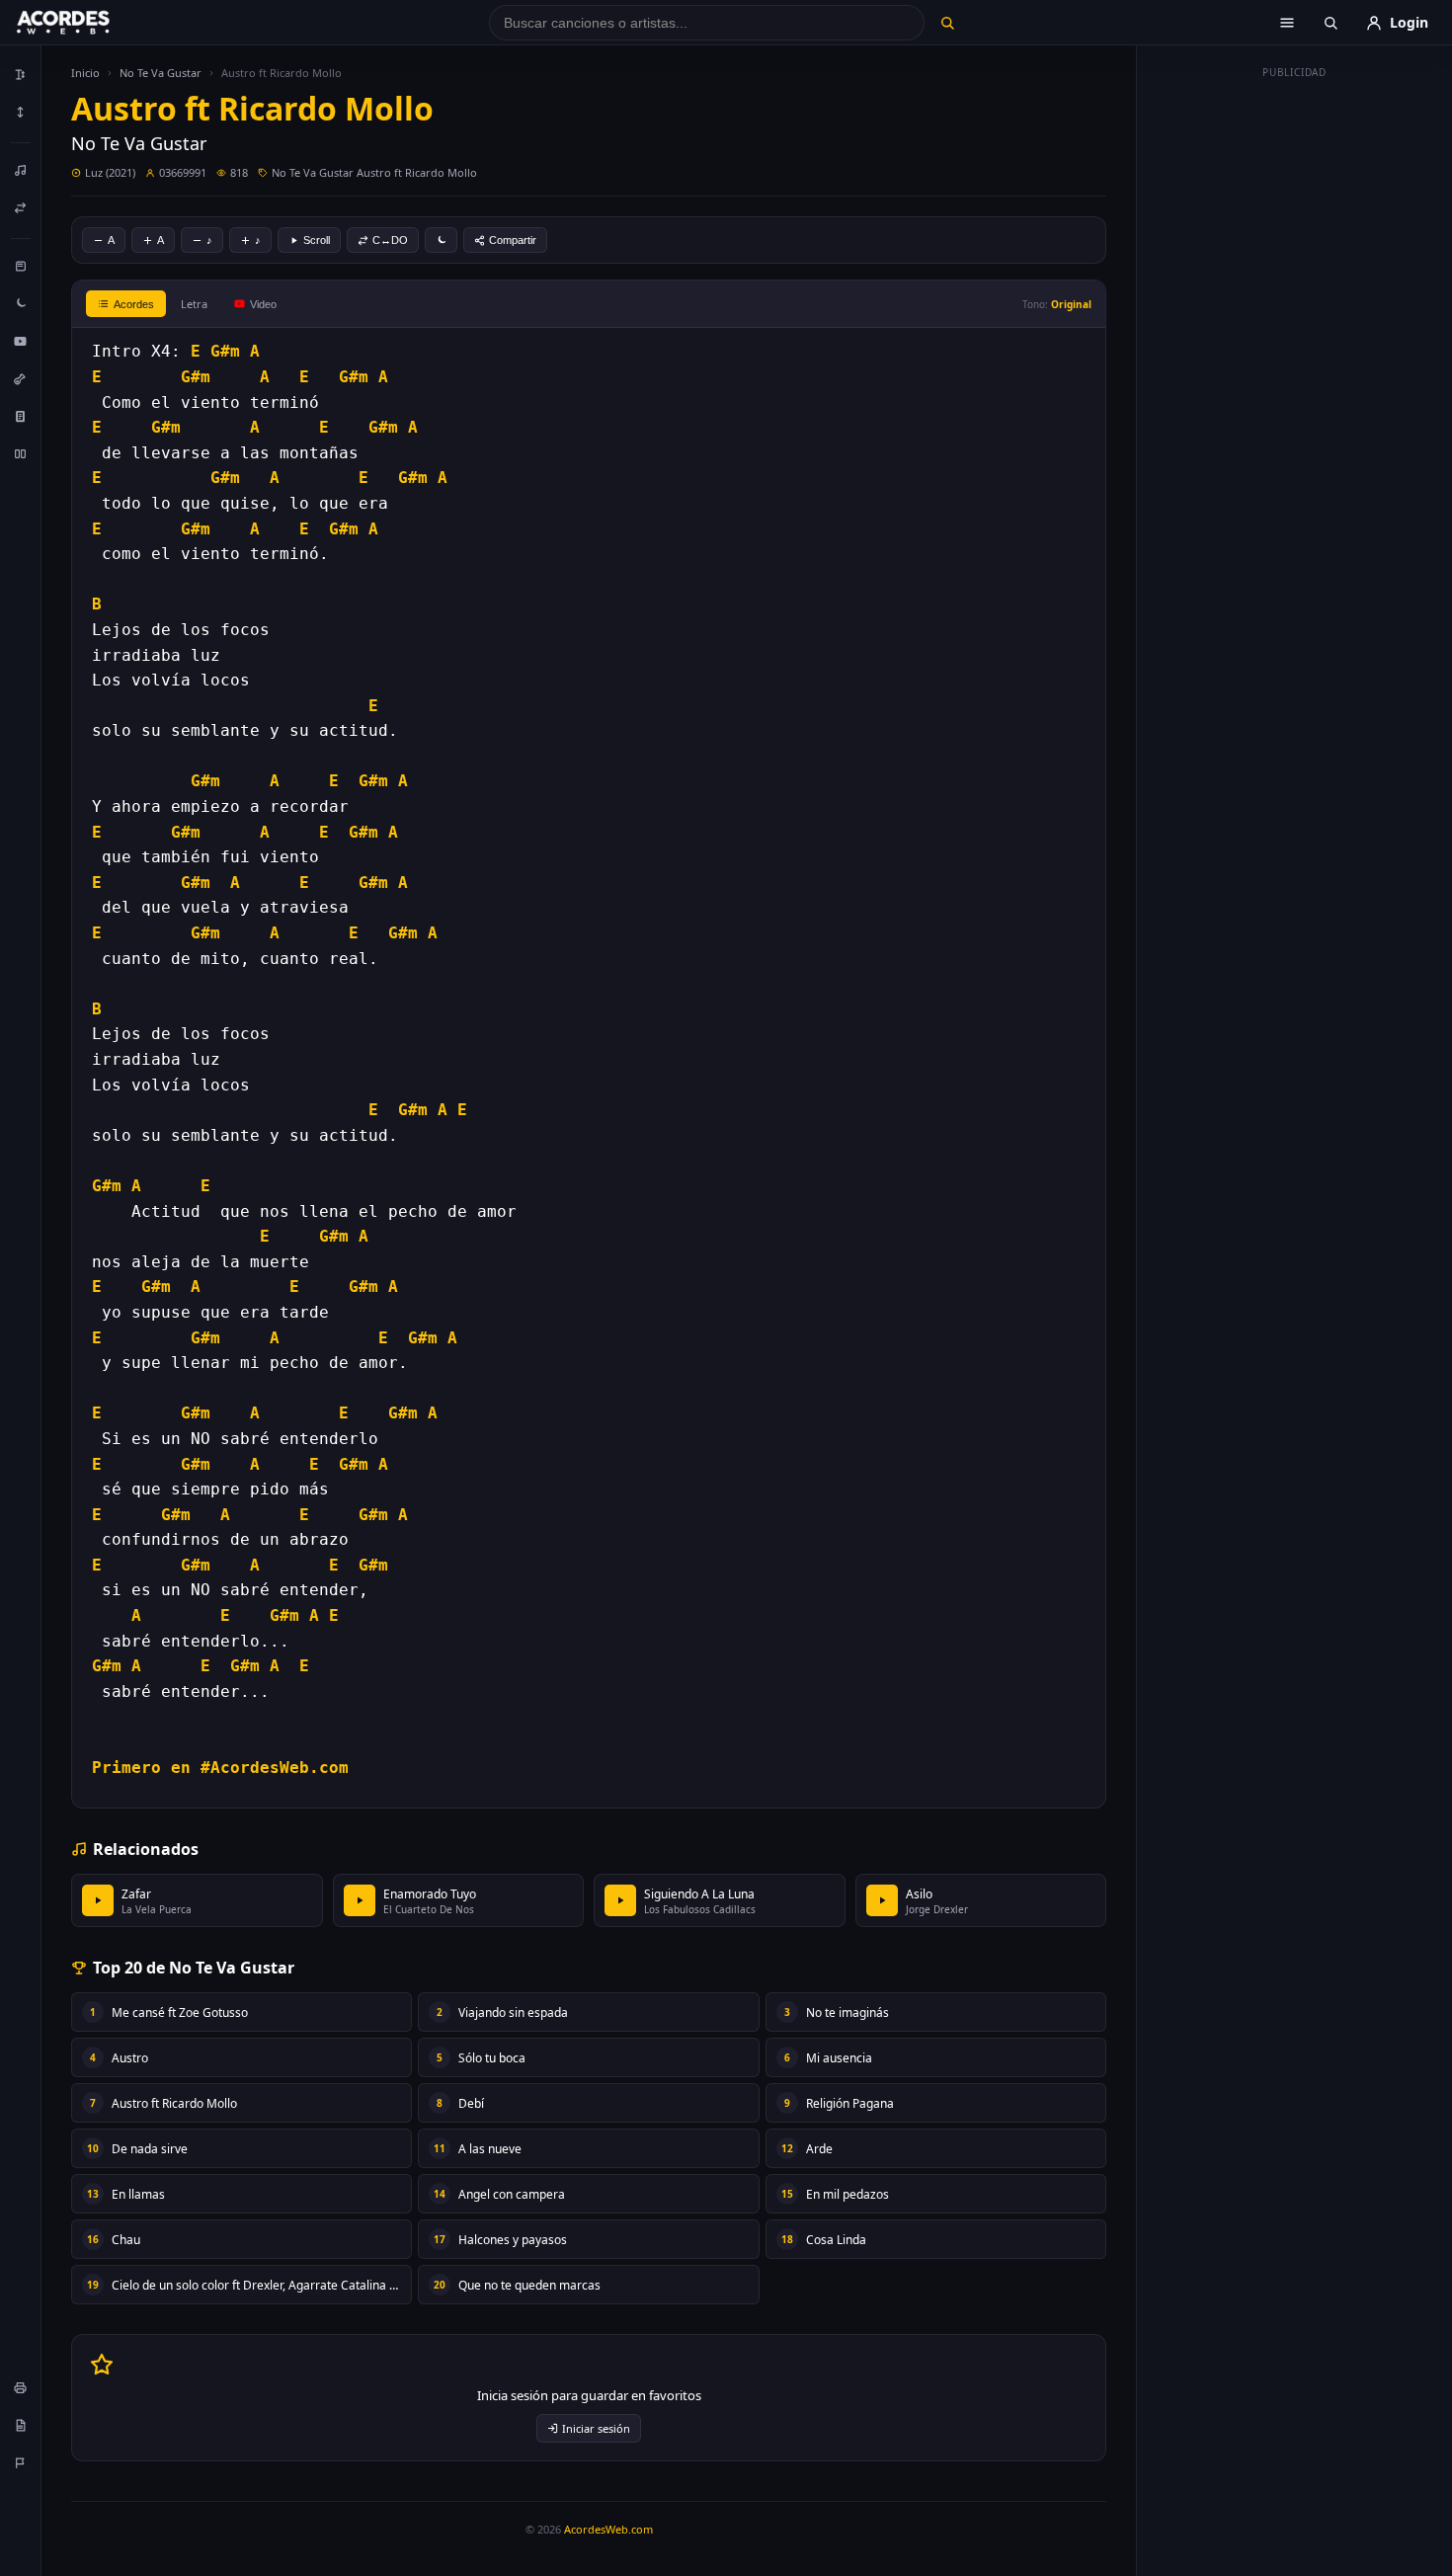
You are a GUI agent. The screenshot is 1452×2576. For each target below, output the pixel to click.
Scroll (317, 240)
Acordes (134, 304)
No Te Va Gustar (161, 73)
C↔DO (390, 240)
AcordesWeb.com (608, 2529)
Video (263, 304)
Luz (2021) (110, 172)
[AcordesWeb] (88, 23)
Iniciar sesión (596, 2428)
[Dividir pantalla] (21, 453)
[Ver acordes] (21, 416)
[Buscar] (947, 23)
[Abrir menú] (1287, 23)
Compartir (513, 240)
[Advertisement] (1295, 383)
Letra (194, 304)
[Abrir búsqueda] (1331, 23)
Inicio (85, 73)
